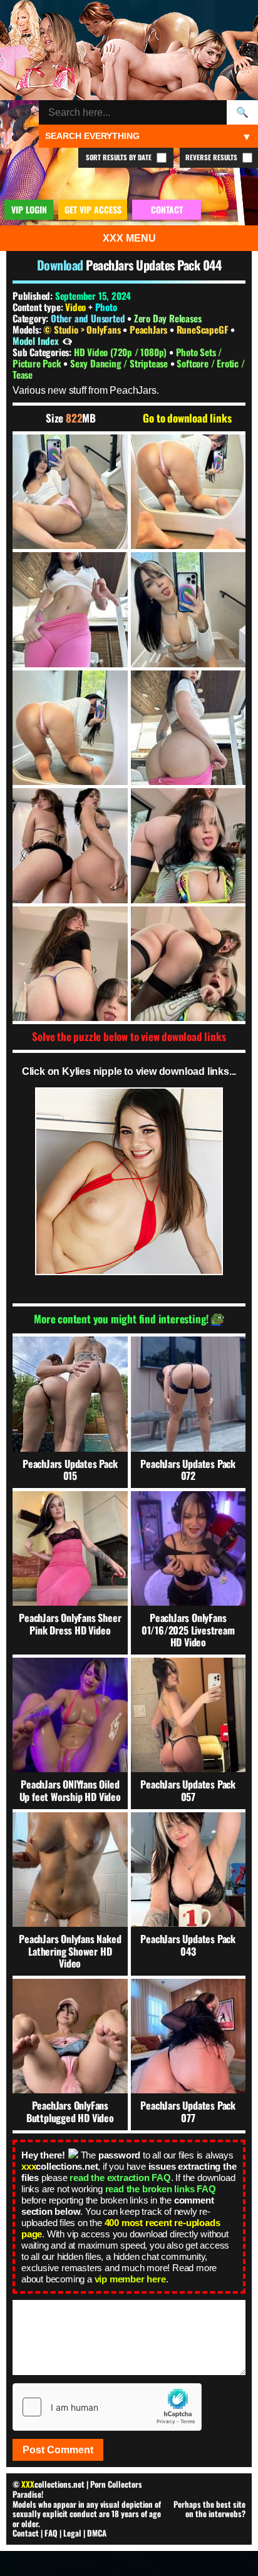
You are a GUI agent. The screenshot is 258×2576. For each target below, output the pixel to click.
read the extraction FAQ (120, 2178)
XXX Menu (129, 238)
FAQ (51, 2533)
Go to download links (187, 418)
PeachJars (150, 329)
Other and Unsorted (88, 318)
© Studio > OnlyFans (83, 329)
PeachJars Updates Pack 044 (153, 265)
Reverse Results (212, 157)
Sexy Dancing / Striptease (120, 363)
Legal (72, 2533)
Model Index (36, 341)
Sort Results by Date (120, 157)
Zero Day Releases (168, 318)
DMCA (97, 2533)
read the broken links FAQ (161, 2189)
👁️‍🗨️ (67, 341)
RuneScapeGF (204, 329)
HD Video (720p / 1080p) (121, 352)
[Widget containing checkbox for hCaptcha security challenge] (107, 2407)
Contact (26, 2533)
